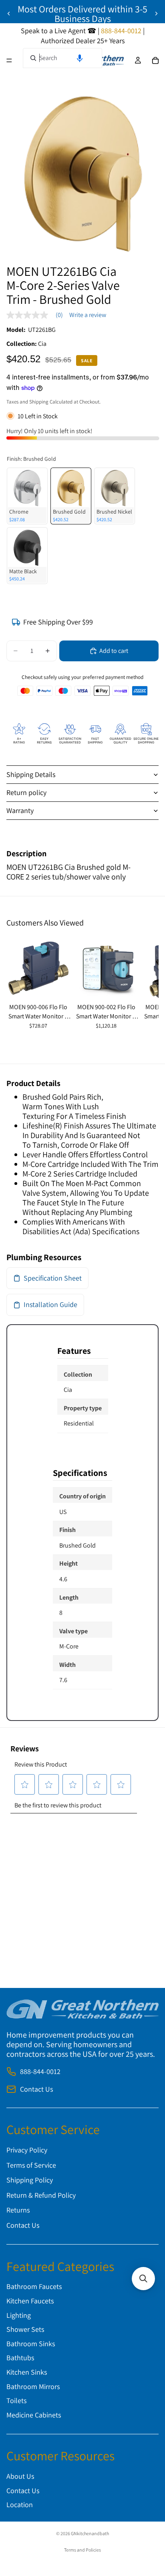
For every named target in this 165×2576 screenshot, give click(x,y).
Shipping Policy (30, 2180)
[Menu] (9, 60)
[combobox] (62, 58)
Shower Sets (25, 2330)
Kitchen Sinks (27, 2372)
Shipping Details (31, 774)
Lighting (19, 2315)
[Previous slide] (9, 14)
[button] (80, 58)
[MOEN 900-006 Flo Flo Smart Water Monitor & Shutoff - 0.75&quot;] (38, 968)
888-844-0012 (40, 2072)
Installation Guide (50, 1304)
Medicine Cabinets (34, 2415)
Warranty (20, 810)
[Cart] (155, 60)
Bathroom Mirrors (33, 2386)
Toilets (16, 2400)
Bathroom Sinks (31, 2344)
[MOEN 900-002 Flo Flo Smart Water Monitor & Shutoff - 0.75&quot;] (107, 968)
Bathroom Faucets (34, 2287)
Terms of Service (31, 2165)
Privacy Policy (27, 2150)
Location (20, 2505)
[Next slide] (156, 14)
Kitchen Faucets (30, 2301)
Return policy (26, 792)
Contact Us (36, 2089)
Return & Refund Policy (41, 2195)
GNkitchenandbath (90, 2533)
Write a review (88, 315)
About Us (20, 2476)
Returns (18, 2210)
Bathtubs (20, 2358)
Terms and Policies (82, 2550)
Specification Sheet (53, 1278)
